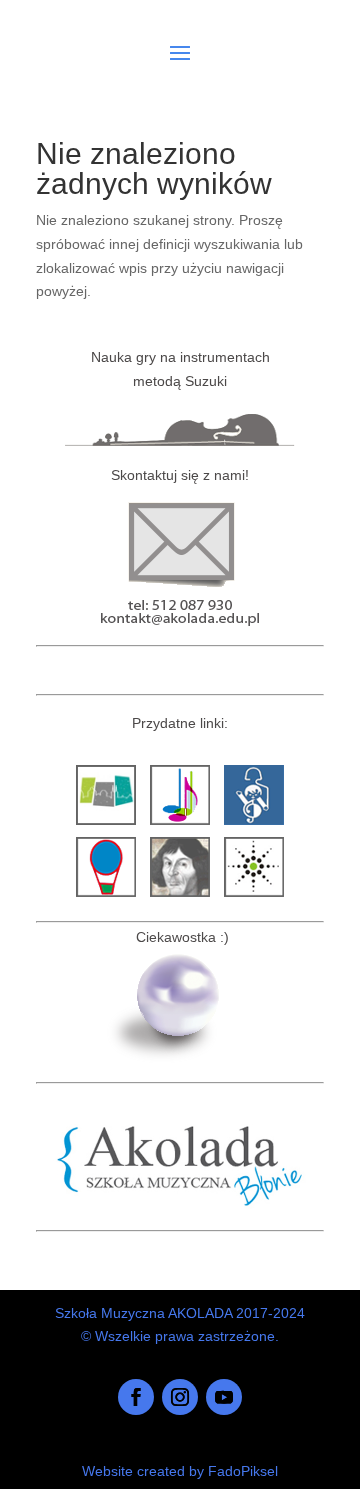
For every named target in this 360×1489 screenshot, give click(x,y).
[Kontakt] (180, 631)
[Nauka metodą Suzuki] (180, 441)
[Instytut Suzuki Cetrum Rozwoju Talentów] (180, 825)
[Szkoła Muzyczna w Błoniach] (180, 1210)
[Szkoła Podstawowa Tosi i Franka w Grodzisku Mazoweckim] (106, 897)
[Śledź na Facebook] (136, 1397)
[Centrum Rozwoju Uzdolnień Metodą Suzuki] (254, 825)
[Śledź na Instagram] (180, 1397)
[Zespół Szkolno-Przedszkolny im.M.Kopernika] (180, 897)
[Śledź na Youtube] (224, 1397)
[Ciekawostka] (180, 1058)
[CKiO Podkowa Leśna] (254, 897)
